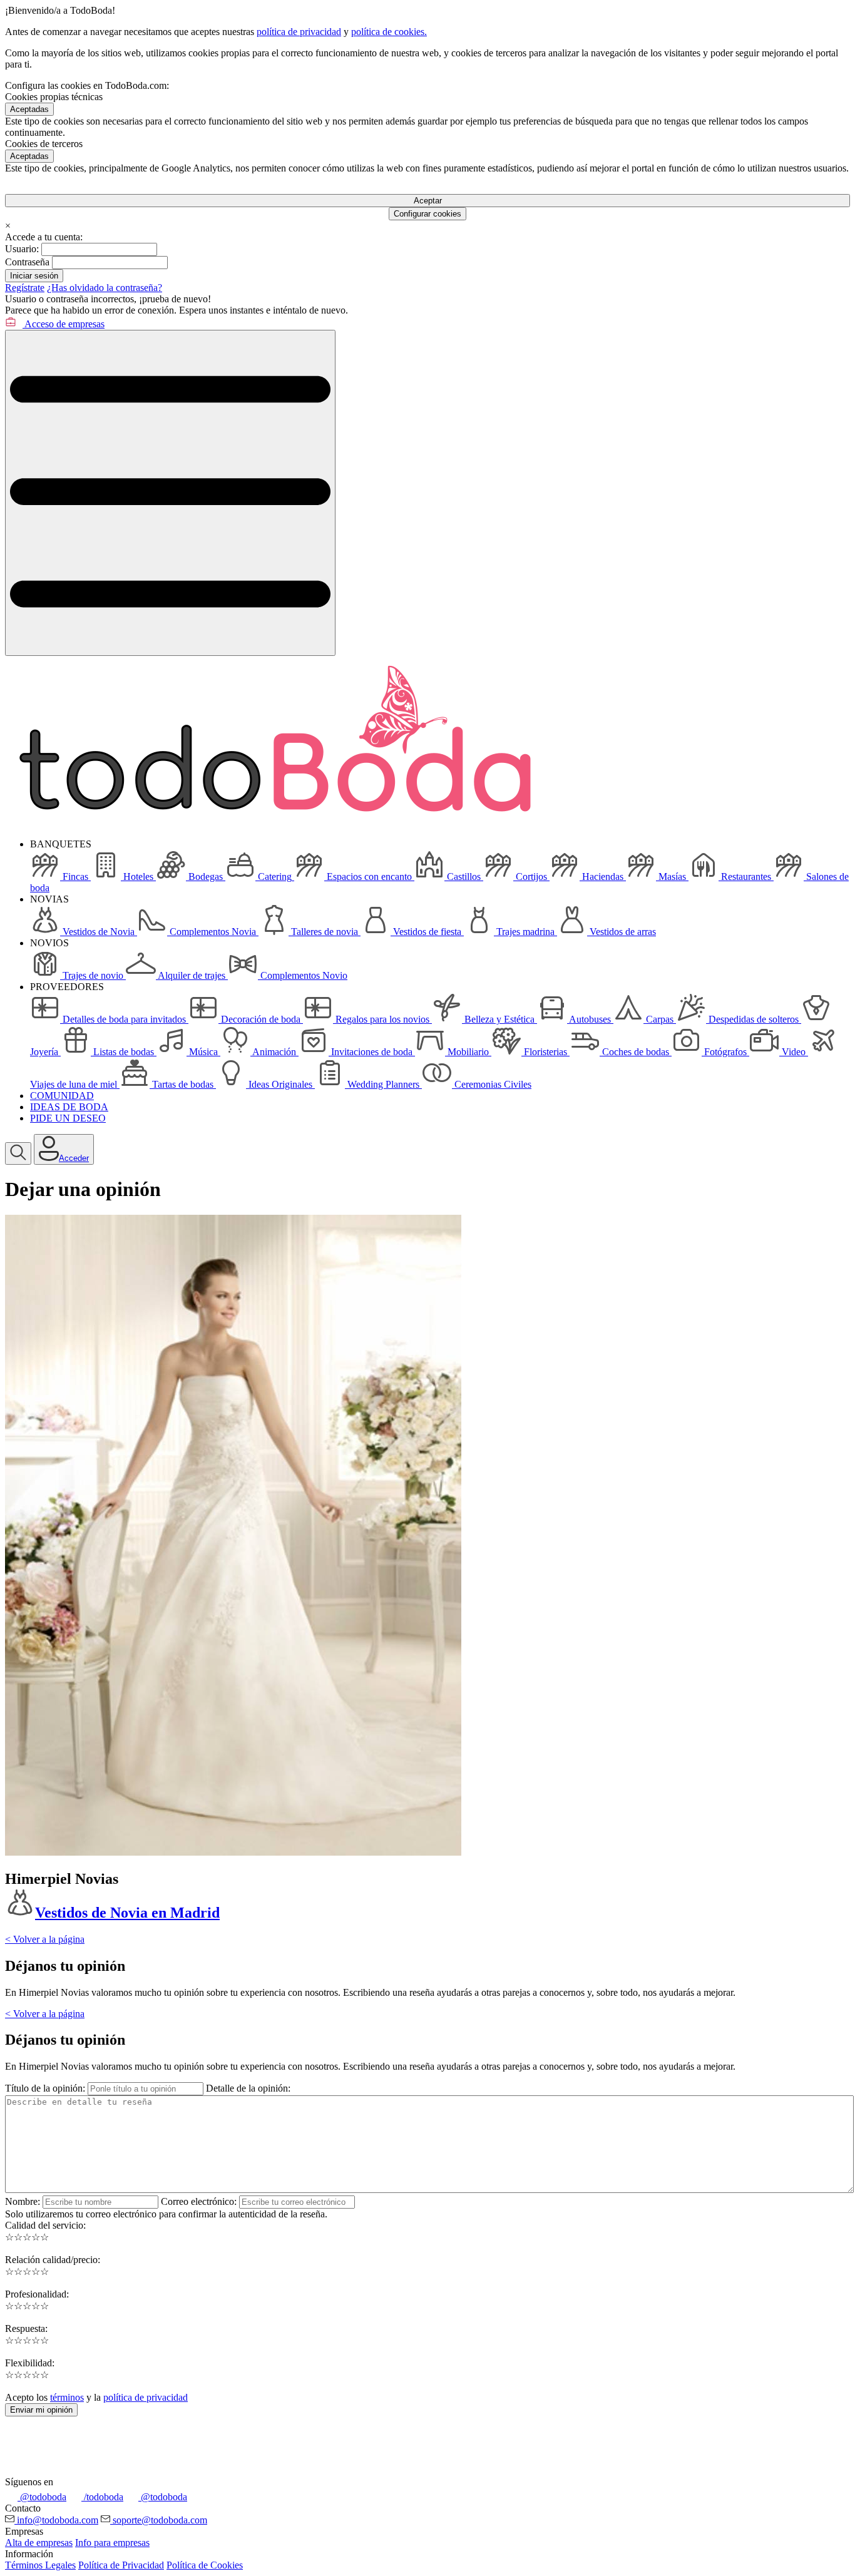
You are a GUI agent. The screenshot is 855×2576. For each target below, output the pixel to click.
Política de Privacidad (121, 2565)
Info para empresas (112, 2543)
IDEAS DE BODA (69, 1107)
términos (67, 2397)
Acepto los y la (96, 2397)
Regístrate (25, 288)
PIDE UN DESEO (68, 1118)
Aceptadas (29, 109)
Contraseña (27, 262)
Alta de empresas (39, 2543)
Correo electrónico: (199, 2201)
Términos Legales (40, 2565)
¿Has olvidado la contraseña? (105, 288)
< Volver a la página (45, 1939)
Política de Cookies (205, 2565)
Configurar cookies (427, 214)
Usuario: (22, 249)
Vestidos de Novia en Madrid (127, 1913)
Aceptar (428, 201)
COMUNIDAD (62, 1096)
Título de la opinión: (45, 2088)
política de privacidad (299, 32)
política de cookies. (389, 32)
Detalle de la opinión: (248, 2088)
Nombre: (23, 2201)
